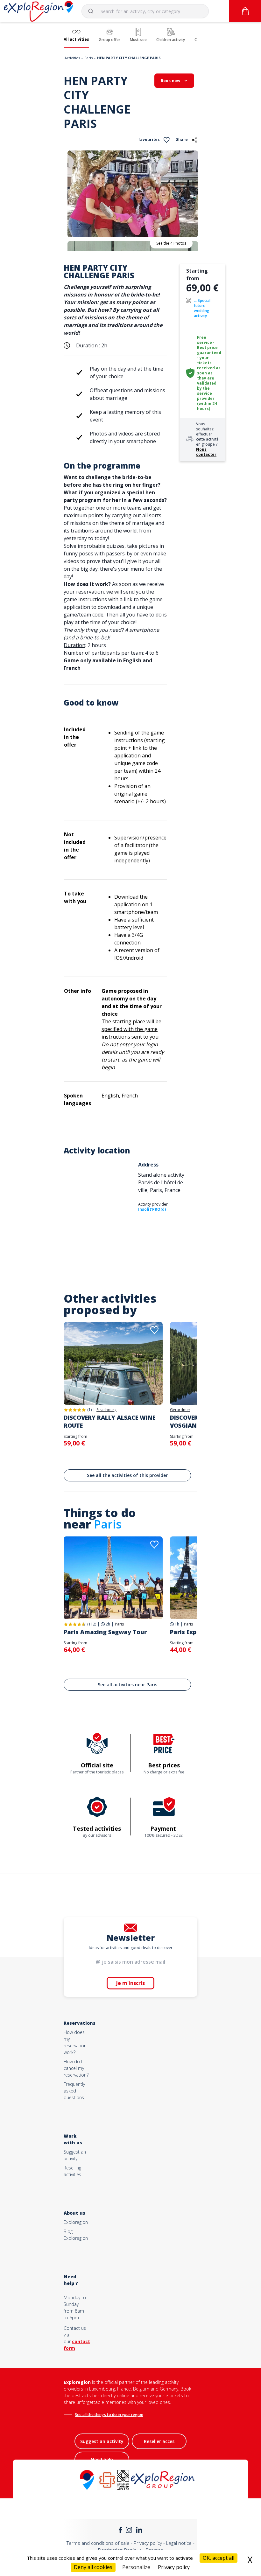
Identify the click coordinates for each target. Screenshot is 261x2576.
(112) (92, 1624)
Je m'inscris (130, 1983)
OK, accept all (219, 2558)
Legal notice (179, 2543)
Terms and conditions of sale (98, 2543)
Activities (72, 58)
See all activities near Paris (127, 1685)
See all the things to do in (98, 2415)
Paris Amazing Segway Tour (105, 1632)
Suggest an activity (102, 2441)
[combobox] (145, 11)
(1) (89, 1410)
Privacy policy (148, 2543)
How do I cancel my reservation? (76, 2068)
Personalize (136, 2567)
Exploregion (76, 2222)
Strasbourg (106, 1410)
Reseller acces (159, 2441)
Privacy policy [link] (174, 2567)
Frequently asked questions (74, 2091)
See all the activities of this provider (127, 1475)
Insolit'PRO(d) (152, 1209)
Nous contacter (206, 452)
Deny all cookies (93, 2567)
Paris (88, 58)
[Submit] (94, 11)
